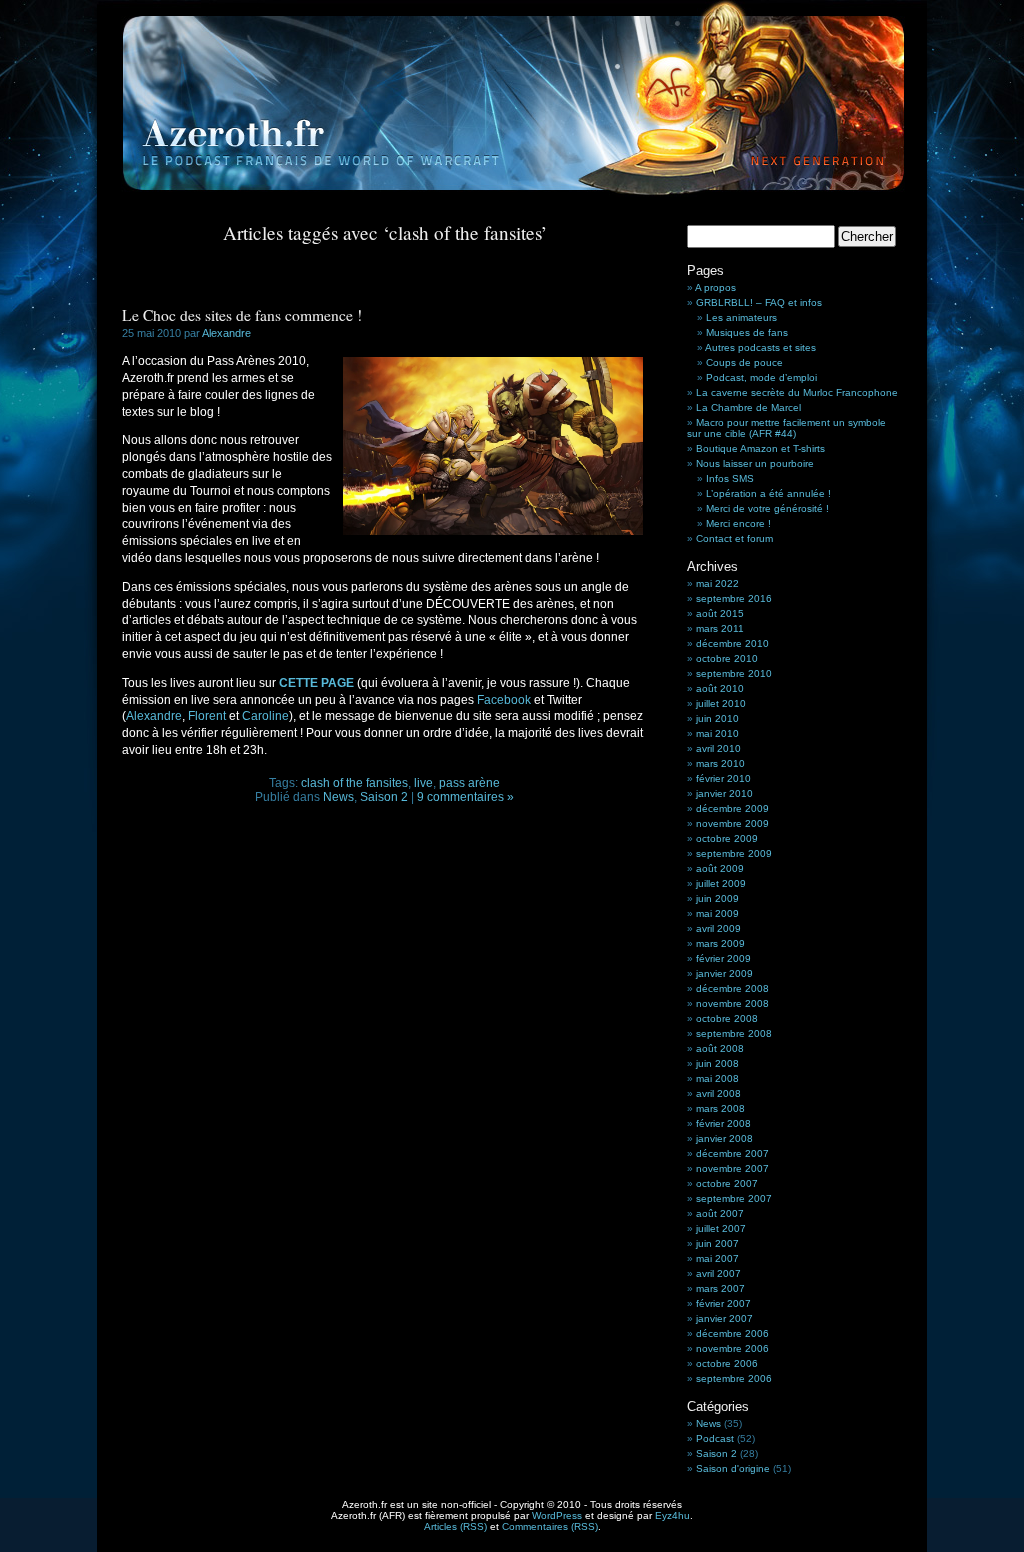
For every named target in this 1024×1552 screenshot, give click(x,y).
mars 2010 (720, 763)
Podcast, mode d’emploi (761, 377)
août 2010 (720, 688)
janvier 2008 (724, 1138)
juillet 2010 (721, 703)
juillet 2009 (721, 883)
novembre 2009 (732, 823)
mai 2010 (717, 733)
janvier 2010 (724, 793)
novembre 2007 (732, 1168)
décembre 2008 (732, 988)
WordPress (557, 1515)
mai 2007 (717, 1258)
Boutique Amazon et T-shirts (760, 448)
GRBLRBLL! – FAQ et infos (759, 302)
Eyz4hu (672, 1515)
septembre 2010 (734, 673)
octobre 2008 (727, 1018)
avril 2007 (718, 1273)
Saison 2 (384, 797)
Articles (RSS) (455, 1526)
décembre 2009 (732, 808)
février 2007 (723, 1303)
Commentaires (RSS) (550, 1526)
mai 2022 (717, 583)
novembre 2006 (732, 1348)
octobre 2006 (727, 1363)
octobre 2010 (727, 658)
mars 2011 (720, 628)
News (338, 797)
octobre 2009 (727, 838)
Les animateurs (741, 317)
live (423, 783)
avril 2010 (718, 748)
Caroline (265, 716)
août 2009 (720, 868)
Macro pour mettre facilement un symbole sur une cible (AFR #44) (786, 428)
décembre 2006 (732, 1333)
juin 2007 (717, 1243)
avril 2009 (718, 928)
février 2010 (723, 778)
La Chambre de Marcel (748, 407)
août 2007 (720, 1213)
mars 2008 (720, 1108)
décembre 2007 (732, 1153)
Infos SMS (730, 478)
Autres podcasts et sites (760, 347)
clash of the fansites (354, 783)
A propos (715, 287)
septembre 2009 (734, 853)
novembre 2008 (732, 1003)
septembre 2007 (734, 1198)
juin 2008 (717, 1063)
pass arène (469, 783)
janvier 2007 (724, 1318)
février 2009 (723, 958)
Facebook (504, 700)
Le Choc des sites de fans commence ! (242, 315)
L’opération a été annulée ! (768, 493)
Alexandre (226, 333)
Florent (207, 716)
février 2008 (723, 1123)
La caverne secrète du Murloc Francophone (797, 392)
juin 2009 (717, 898)
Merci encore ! (738, 523)
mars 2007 (720, 1288)
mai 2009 (717, 913)
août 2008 (720, 1048)
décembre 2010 (732, 643)
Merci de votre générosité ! (767, 508)
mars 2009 (720, 943)
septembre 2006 (734, 1378)
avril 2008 (718, 1093)
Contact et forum (734, 538)
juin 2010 (717, 718)
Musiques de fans (747, 332)
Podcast (715, 1438)
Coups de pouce (744, 362)
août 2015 (720, 613)
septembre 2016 (734, 598)
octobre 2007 (727, 1183)
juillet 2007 (721, 1228)
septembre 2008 (734, 1033)
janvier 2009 (724, 973)
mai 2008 (717, 1078)
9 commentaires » (465, 797)
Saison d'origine (733, 1468)
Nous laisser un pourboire (755, 463)
